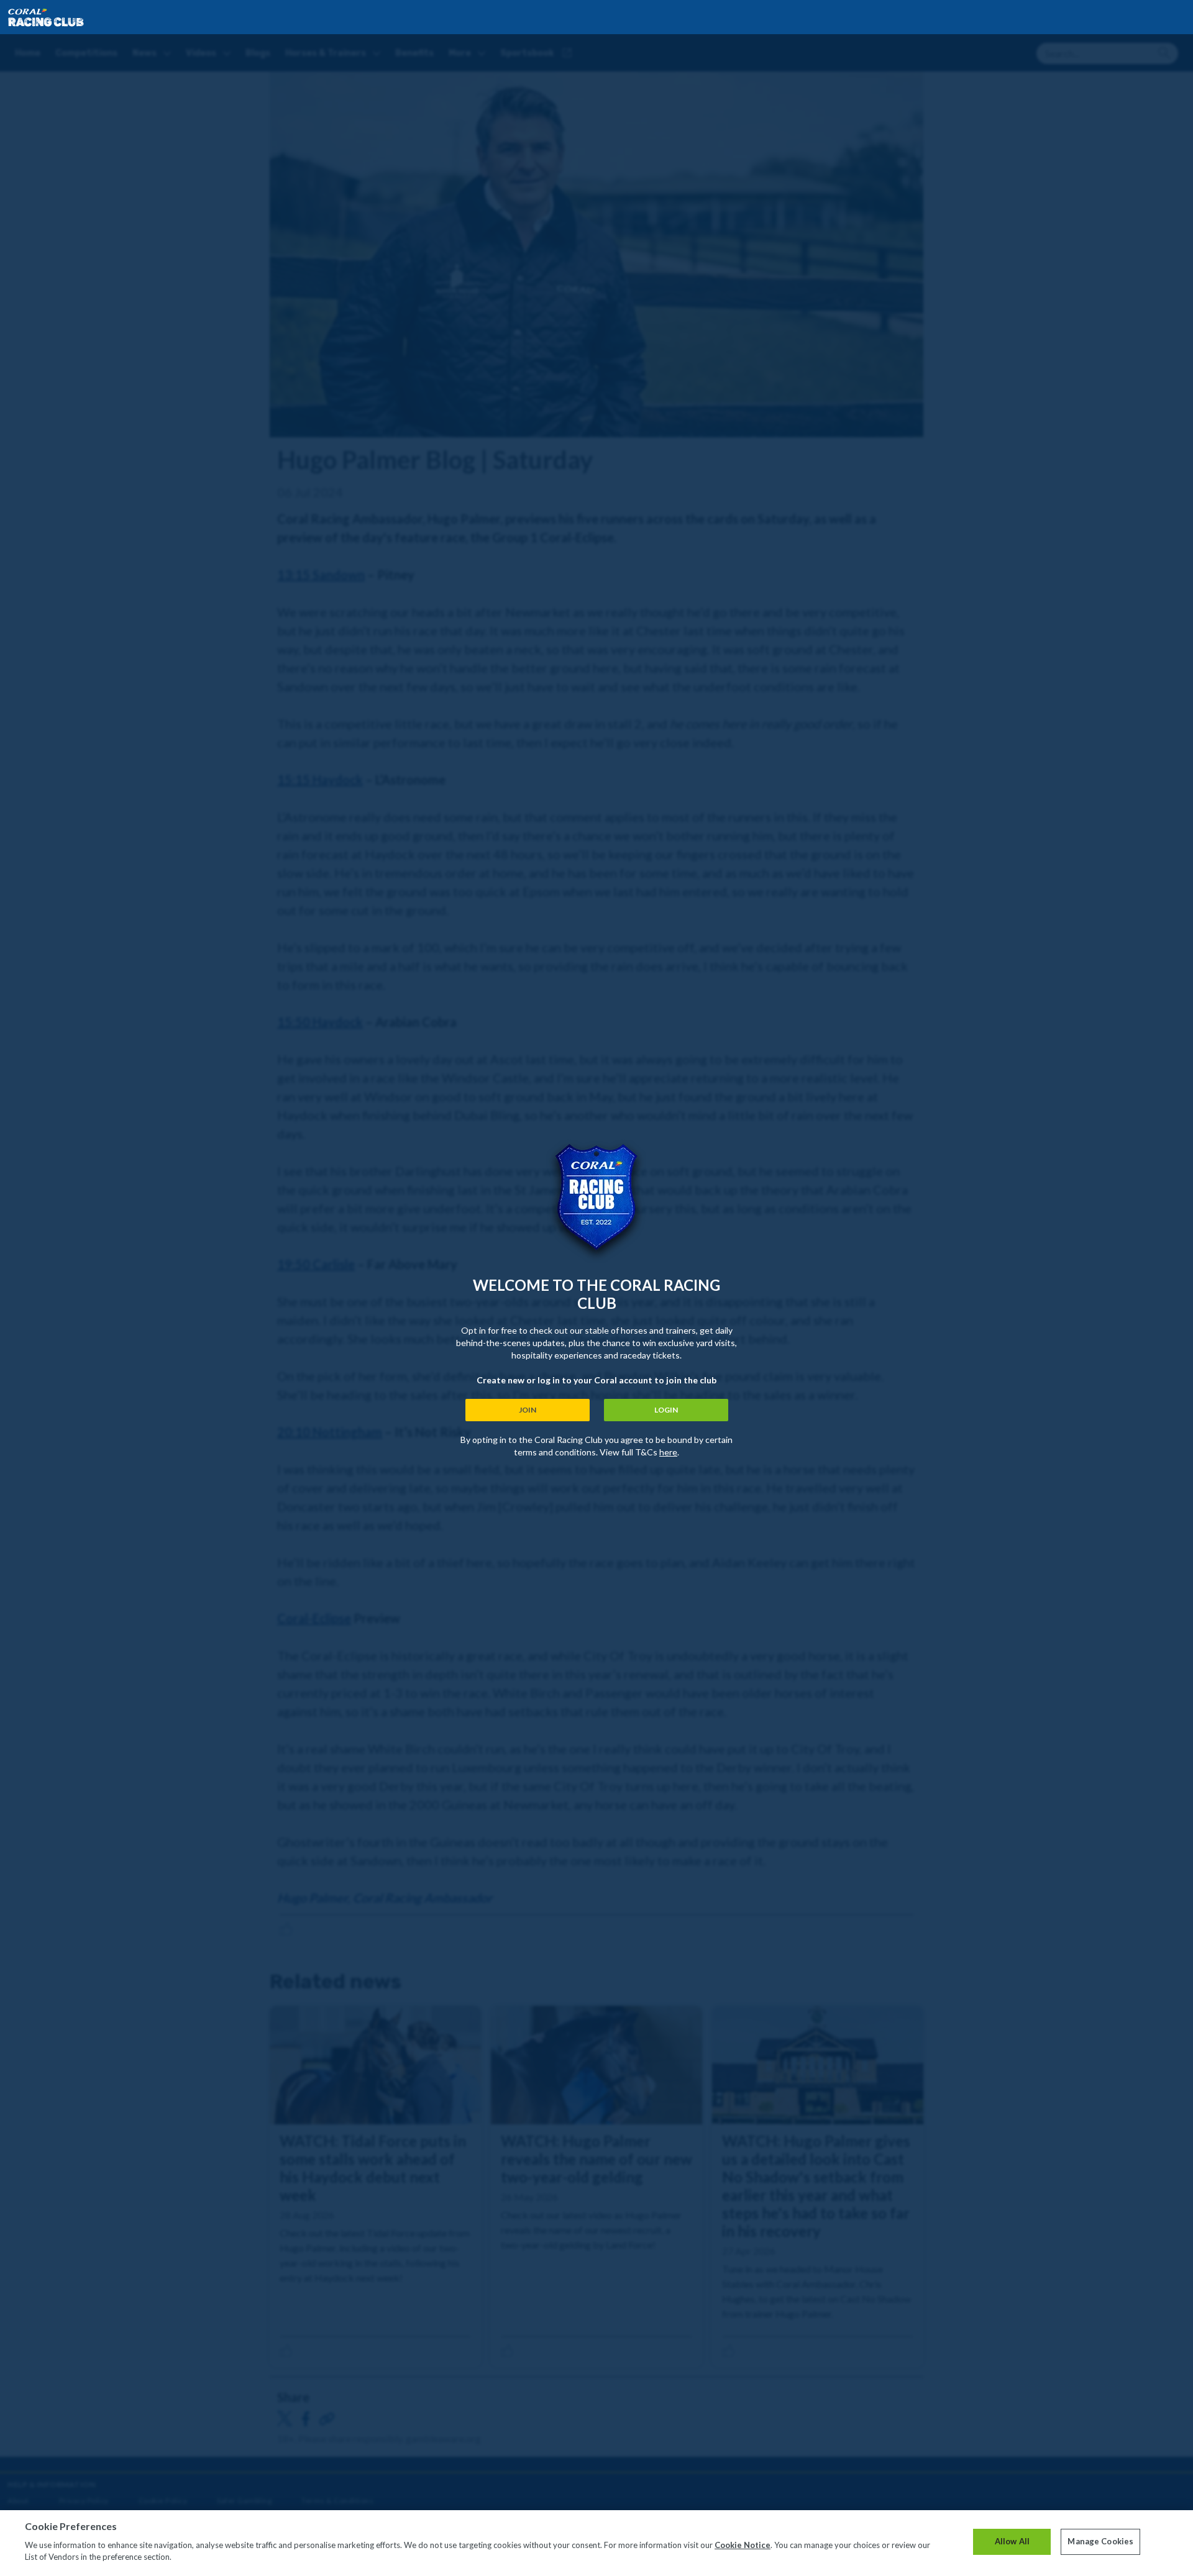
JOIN (528, 1410)
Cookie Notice (743, 2545)
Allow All (1012, 2541)
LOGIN (666, 1410)
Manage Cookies (1100, 2541)
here (668, 1452)
